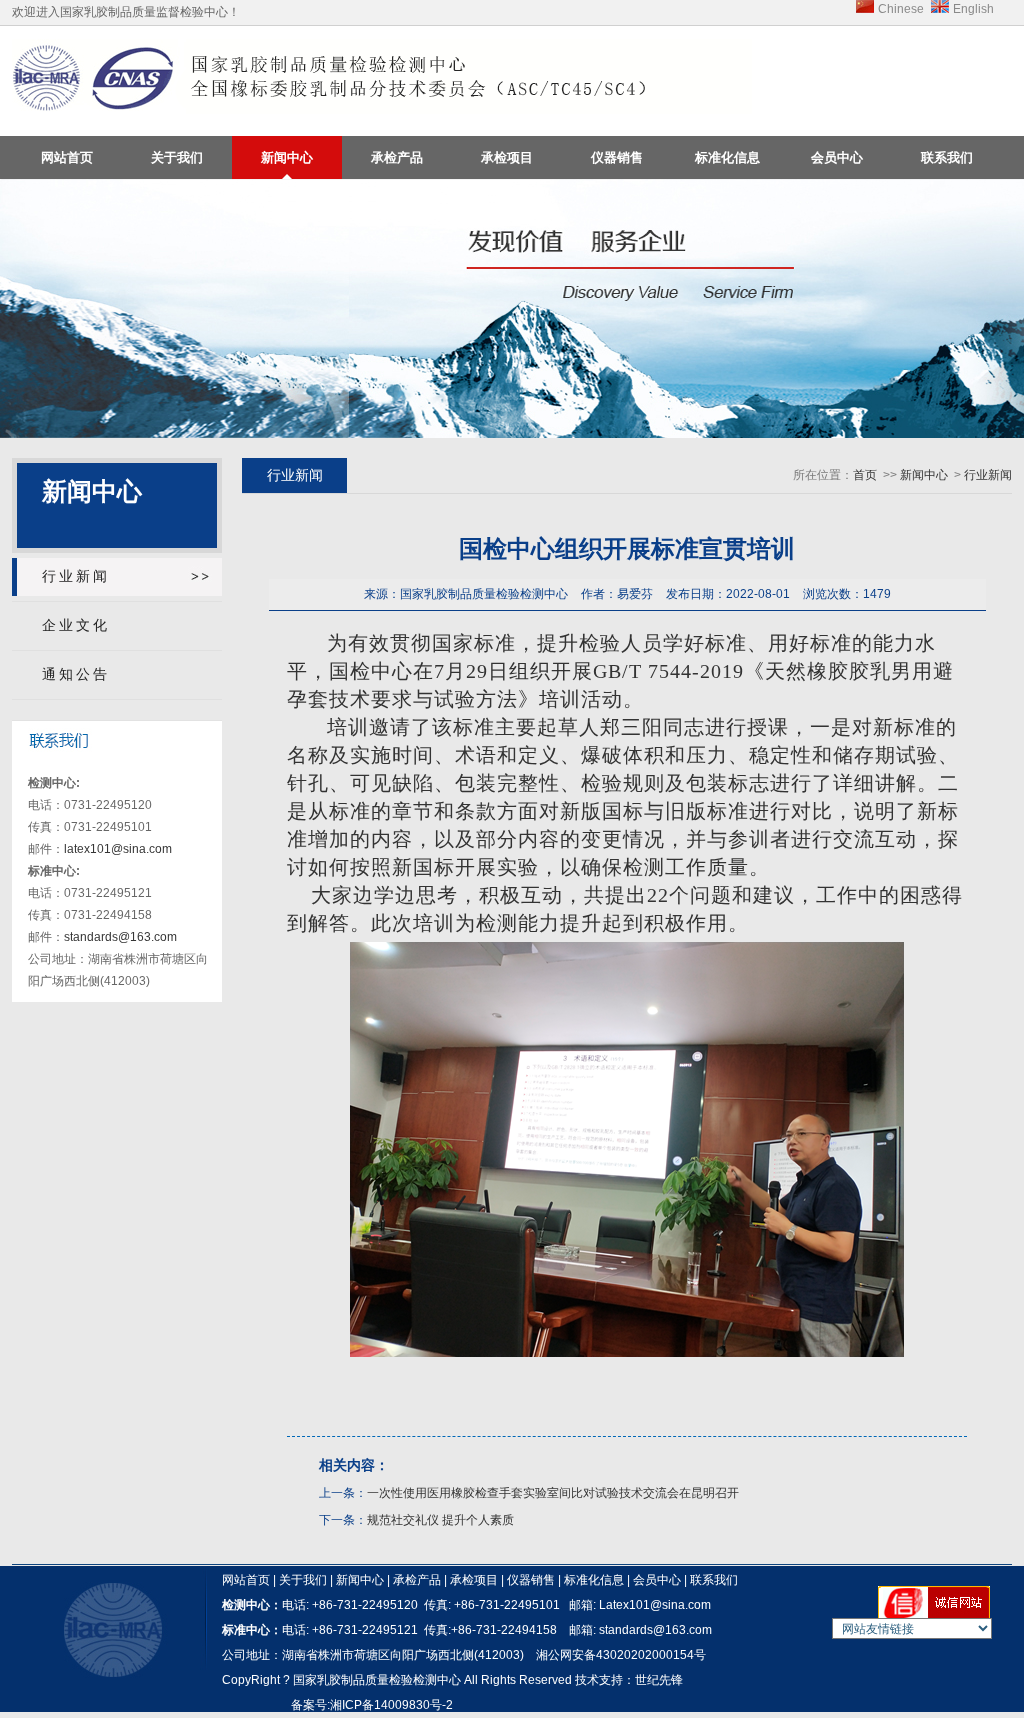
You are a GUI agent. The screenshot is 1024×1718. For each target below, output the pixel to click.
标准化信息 (727, 157)
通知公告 (76, 674)
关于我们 (177, 157)
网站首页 (67, 157)
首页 (865, 475)
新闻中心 (287, 157)
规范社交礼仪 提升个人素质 (440, 1520)
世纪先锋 (659, 1680)
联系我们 (947, 157)
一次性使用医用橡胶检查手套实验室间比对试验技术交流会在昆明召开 (553, 1493)
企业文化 (76, 625)
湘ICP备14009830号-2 (391, 1705)
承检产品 (397, 157)
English (973, 9)
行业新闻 (76, 576)
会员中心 (837, 157)
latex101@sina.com (118, 849)
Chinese (901, 9)
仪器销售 (617, 157)
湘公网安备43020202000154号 (621, 1655)
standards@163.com (120, 937)
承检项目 (507, 157)
